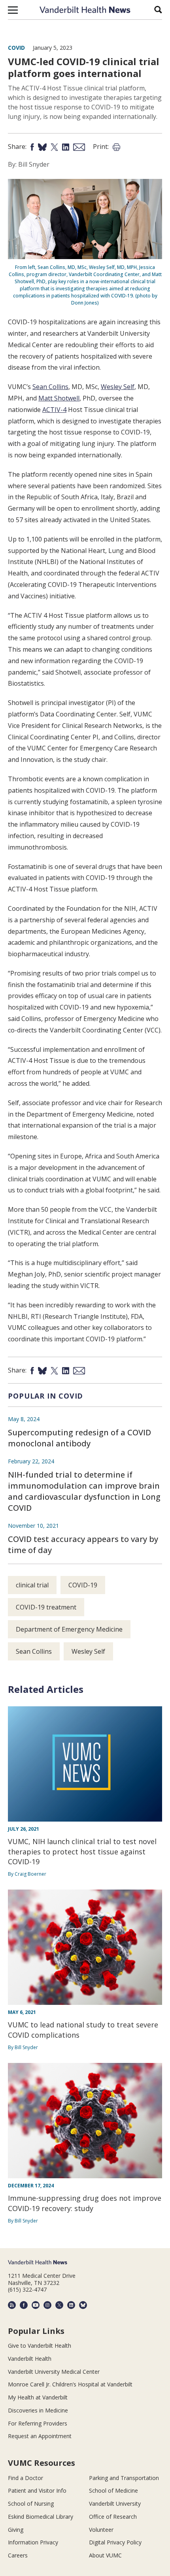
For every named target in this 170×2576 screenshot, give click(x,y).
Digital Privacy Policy (115, 2542)
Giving (16, 2530)
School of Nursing (31, 2504)
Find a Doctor (25, 2478)
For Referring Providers (38, 2423)
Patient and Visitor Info (37, 2490)
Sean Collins (50, 387)
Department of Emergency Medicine (69, 1629)
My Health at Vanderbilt (38, 2397)
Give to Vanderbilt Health (40, 2346)
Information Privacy (33, 2542)
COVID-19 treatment (46, 1607)
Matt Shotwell (59, 398)
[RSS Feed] (12, 2305)
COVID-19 (83, 1585)
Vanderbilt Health (30, 2359)
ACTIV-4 (54, 410)
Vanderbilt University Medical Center (54, 2372)
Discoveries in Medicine (38, 2410)
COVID (16, 48)
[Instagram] (47, 2305)
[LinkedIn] (71, 2305)
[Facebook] (24, 2305)
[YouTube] (36, 2305)
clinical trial (32, 1585)
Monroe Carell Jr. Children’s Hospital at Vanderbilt (70, 2384)
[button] (13, 10)
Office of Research (113, 2517)
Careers (18, 2555)
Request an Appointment (40, 2436)
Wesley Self (118, 387)
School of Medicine (113, 2490)
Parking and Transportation (124, 2478)
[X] (59, 2305)
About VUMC (105, 2555)
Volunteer (101, 2530)
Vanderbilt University (115, 2504)
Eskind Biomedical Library (41, 2517)
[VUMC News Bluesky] (83, 2305)
